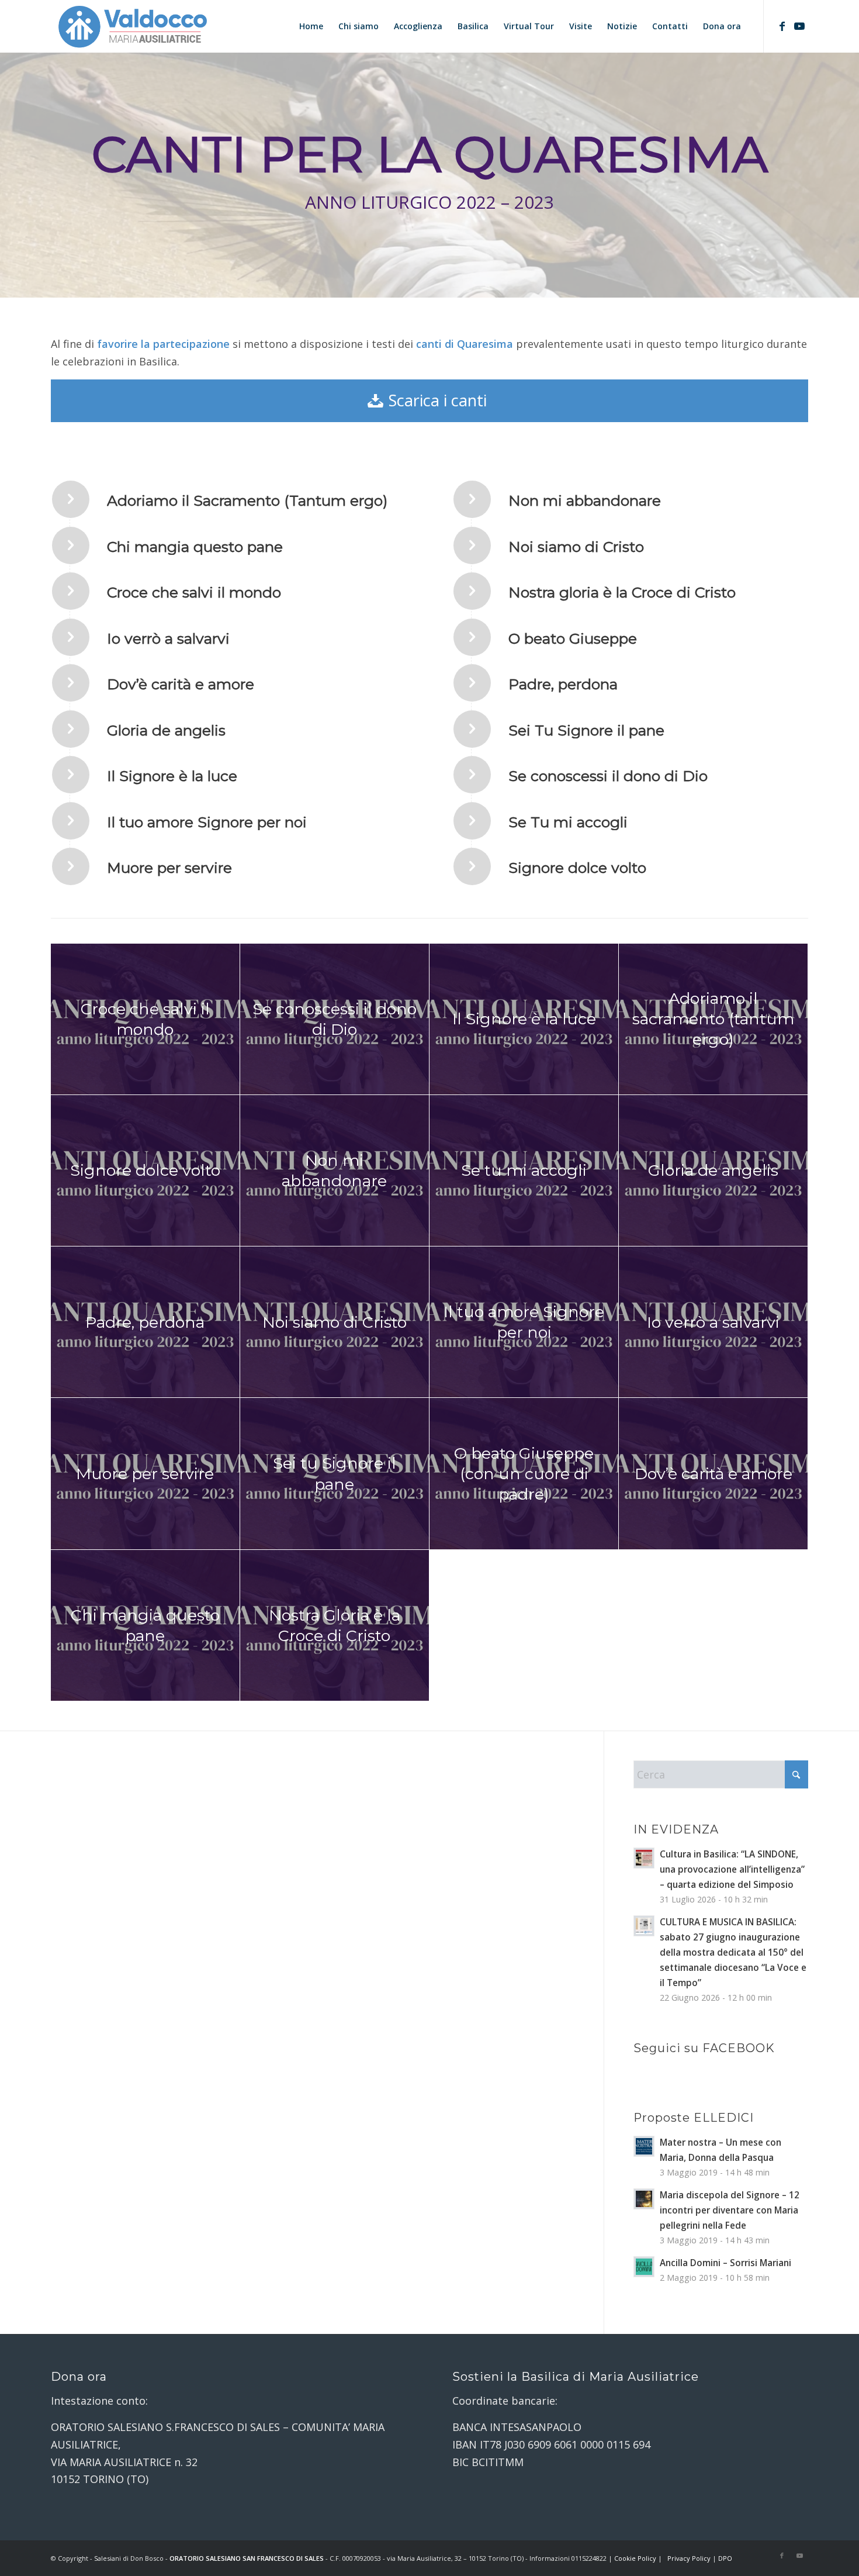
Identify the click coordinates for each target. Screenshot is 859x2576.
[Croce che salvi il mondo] (71, 591)
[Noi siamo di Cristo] (472, 545)
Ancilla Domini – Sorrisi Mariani (725, 2263)
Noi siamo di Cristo (576, 547)
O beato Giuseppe (573, 638)
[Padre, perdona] (472, 683)
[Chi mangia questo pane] (71, 545)
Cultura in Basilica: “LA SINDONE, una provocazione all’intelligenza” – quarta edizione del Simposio (732, 1869)
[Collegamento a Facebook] (782, 26)
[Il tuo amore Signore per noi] (71, 821)
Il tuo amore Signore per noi (207, 822)
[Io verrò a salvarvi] (71, 637)
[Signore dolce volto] (472, 866)
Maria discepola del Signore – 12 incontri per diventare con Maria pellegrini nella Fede (730, 2210)
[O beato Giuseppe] (472, 637)
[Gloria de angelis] (71, 729)
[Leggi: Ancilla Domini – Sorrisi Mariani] (644, 2267)
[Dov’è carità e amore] (71, 683)
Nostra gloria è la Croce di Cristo (622, 592)
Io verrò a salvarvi (168, 638)
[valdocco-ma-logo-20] (132, 26)
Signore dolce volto (577, 868)
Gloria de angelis (166, 730)
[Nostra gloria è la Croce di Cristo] (472, 591)
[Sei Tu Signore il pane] (472, 729)
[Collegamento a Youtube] (799, 26)
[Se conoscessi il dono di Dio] (472, 775)
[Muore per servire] (71, 866)
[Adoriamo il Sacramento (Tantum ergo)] (71, 499)
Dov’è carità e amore (181, 684)
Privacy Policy (689, 2558)
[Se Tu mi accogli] (472, 821)
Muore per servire (169, 868)
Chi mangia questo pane (195, 547)
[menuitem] (311, 26)
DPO (725, 2558)
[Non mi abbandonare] (472, 499)
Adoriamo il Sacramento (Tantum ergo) (247, 500)
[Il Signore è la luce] (71, 775)
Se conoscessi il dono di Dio (608, 776)
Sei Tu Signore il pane (586, 730)
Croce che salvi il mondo (194, 592)
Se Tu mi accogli (568, 822)
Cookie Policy (635, 2558)
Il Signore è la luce (172, 776)
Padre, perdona (563, 684)
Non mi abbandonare (585, 500)
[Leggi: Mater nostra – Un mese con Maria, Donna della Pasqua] (644, 2146)
